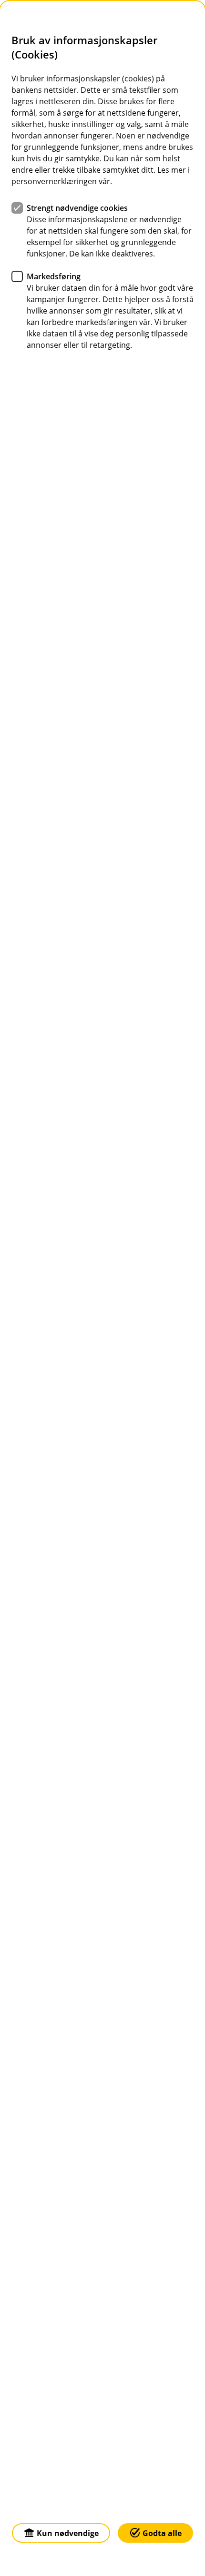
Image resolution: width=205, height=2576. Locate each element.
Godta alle (162, 2533)
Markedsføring (54, 276)
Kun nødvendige (68, 2533)
